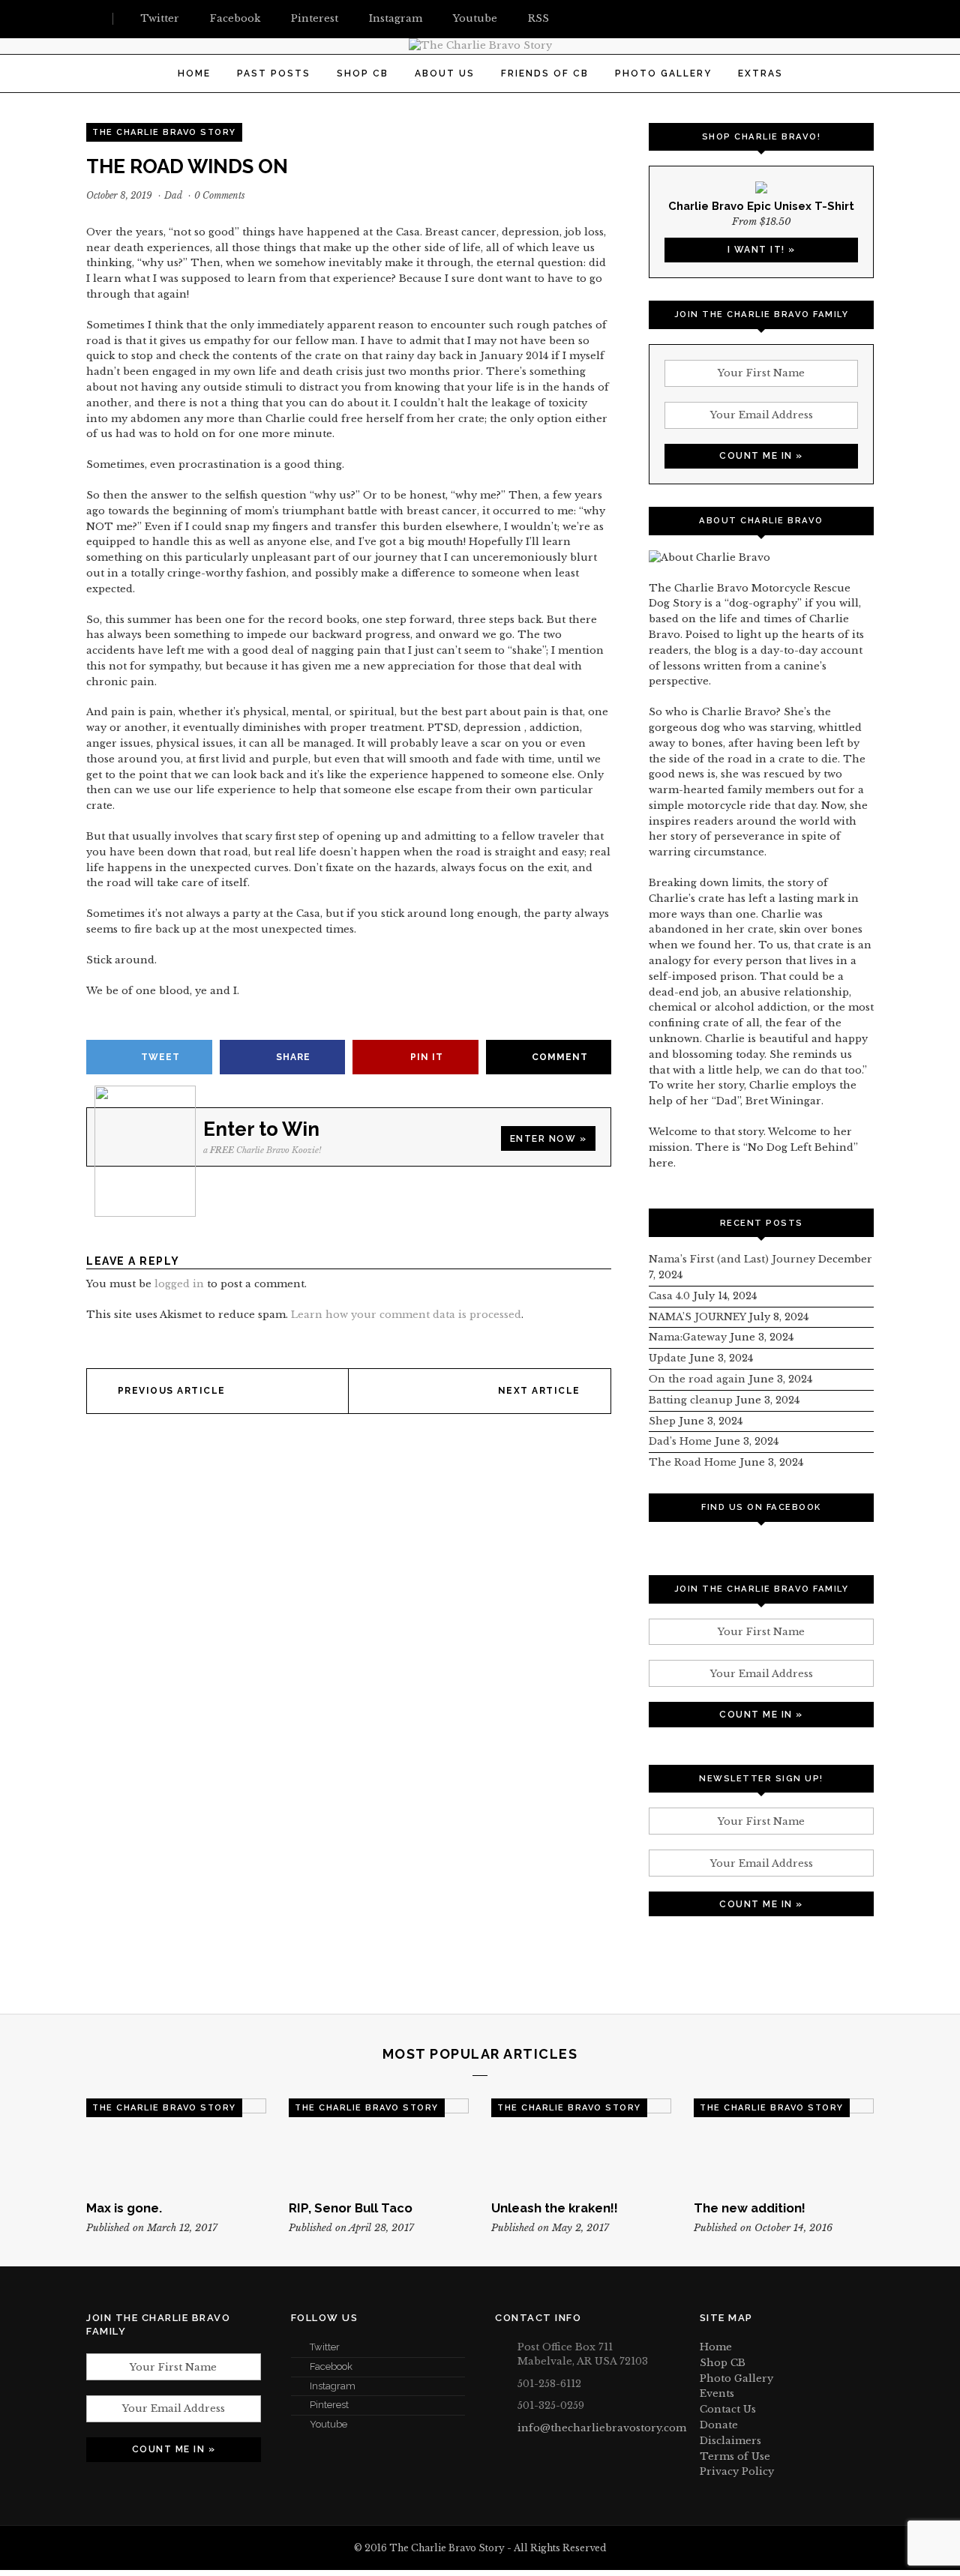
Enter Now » (549, 1139)
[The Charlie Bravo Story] (480, 45)
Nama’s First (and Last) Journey (732, 1259)
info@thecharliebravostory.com (602, 2428)
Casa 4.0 (669, 1296)
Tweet (160, 1057)
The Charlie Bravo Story (164, 132)
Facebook (331, 2366)
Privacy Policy (737, 2471)
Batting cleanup (691, 1400)
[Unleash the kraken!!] (581, 2143)
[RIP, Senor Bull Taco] (379, 2143)
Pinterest (329, 2405)
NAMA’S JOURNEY (697, 1317)
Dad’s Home (680, 1441)
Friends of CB (545, 73)
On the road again (697, 1379)
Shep (662, 1421)
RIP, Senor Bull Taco (351, 2208)
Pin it (427, 1057)
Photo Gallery (663, 73)
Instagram (333, 2386)
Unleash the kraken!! (555, 2208)
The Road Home (693, 1462)
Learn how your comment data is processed (406, 1315)
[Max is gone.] (176, 2143)
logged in (179, 1284)
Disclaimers (730, 2441)
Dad (173, 195)
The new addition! (750, 2208)
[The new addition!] (784, 2143)
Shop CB (363, 73)
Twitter (325, 2347)
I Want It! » (762, 250)
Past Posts (274, 73)
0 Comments (220, 195)
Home (194, 73)
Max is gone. (124, 2208)
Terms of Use (735, 2456)
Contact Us (728, 2409)
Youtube (328, 2424)
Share (293, 1057)
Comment (560, 1057)
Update (667, 1358)
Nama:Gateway (688, 1337)
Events (717, 2393)
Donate (719, 2425)
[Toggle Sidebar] (92, 19)
